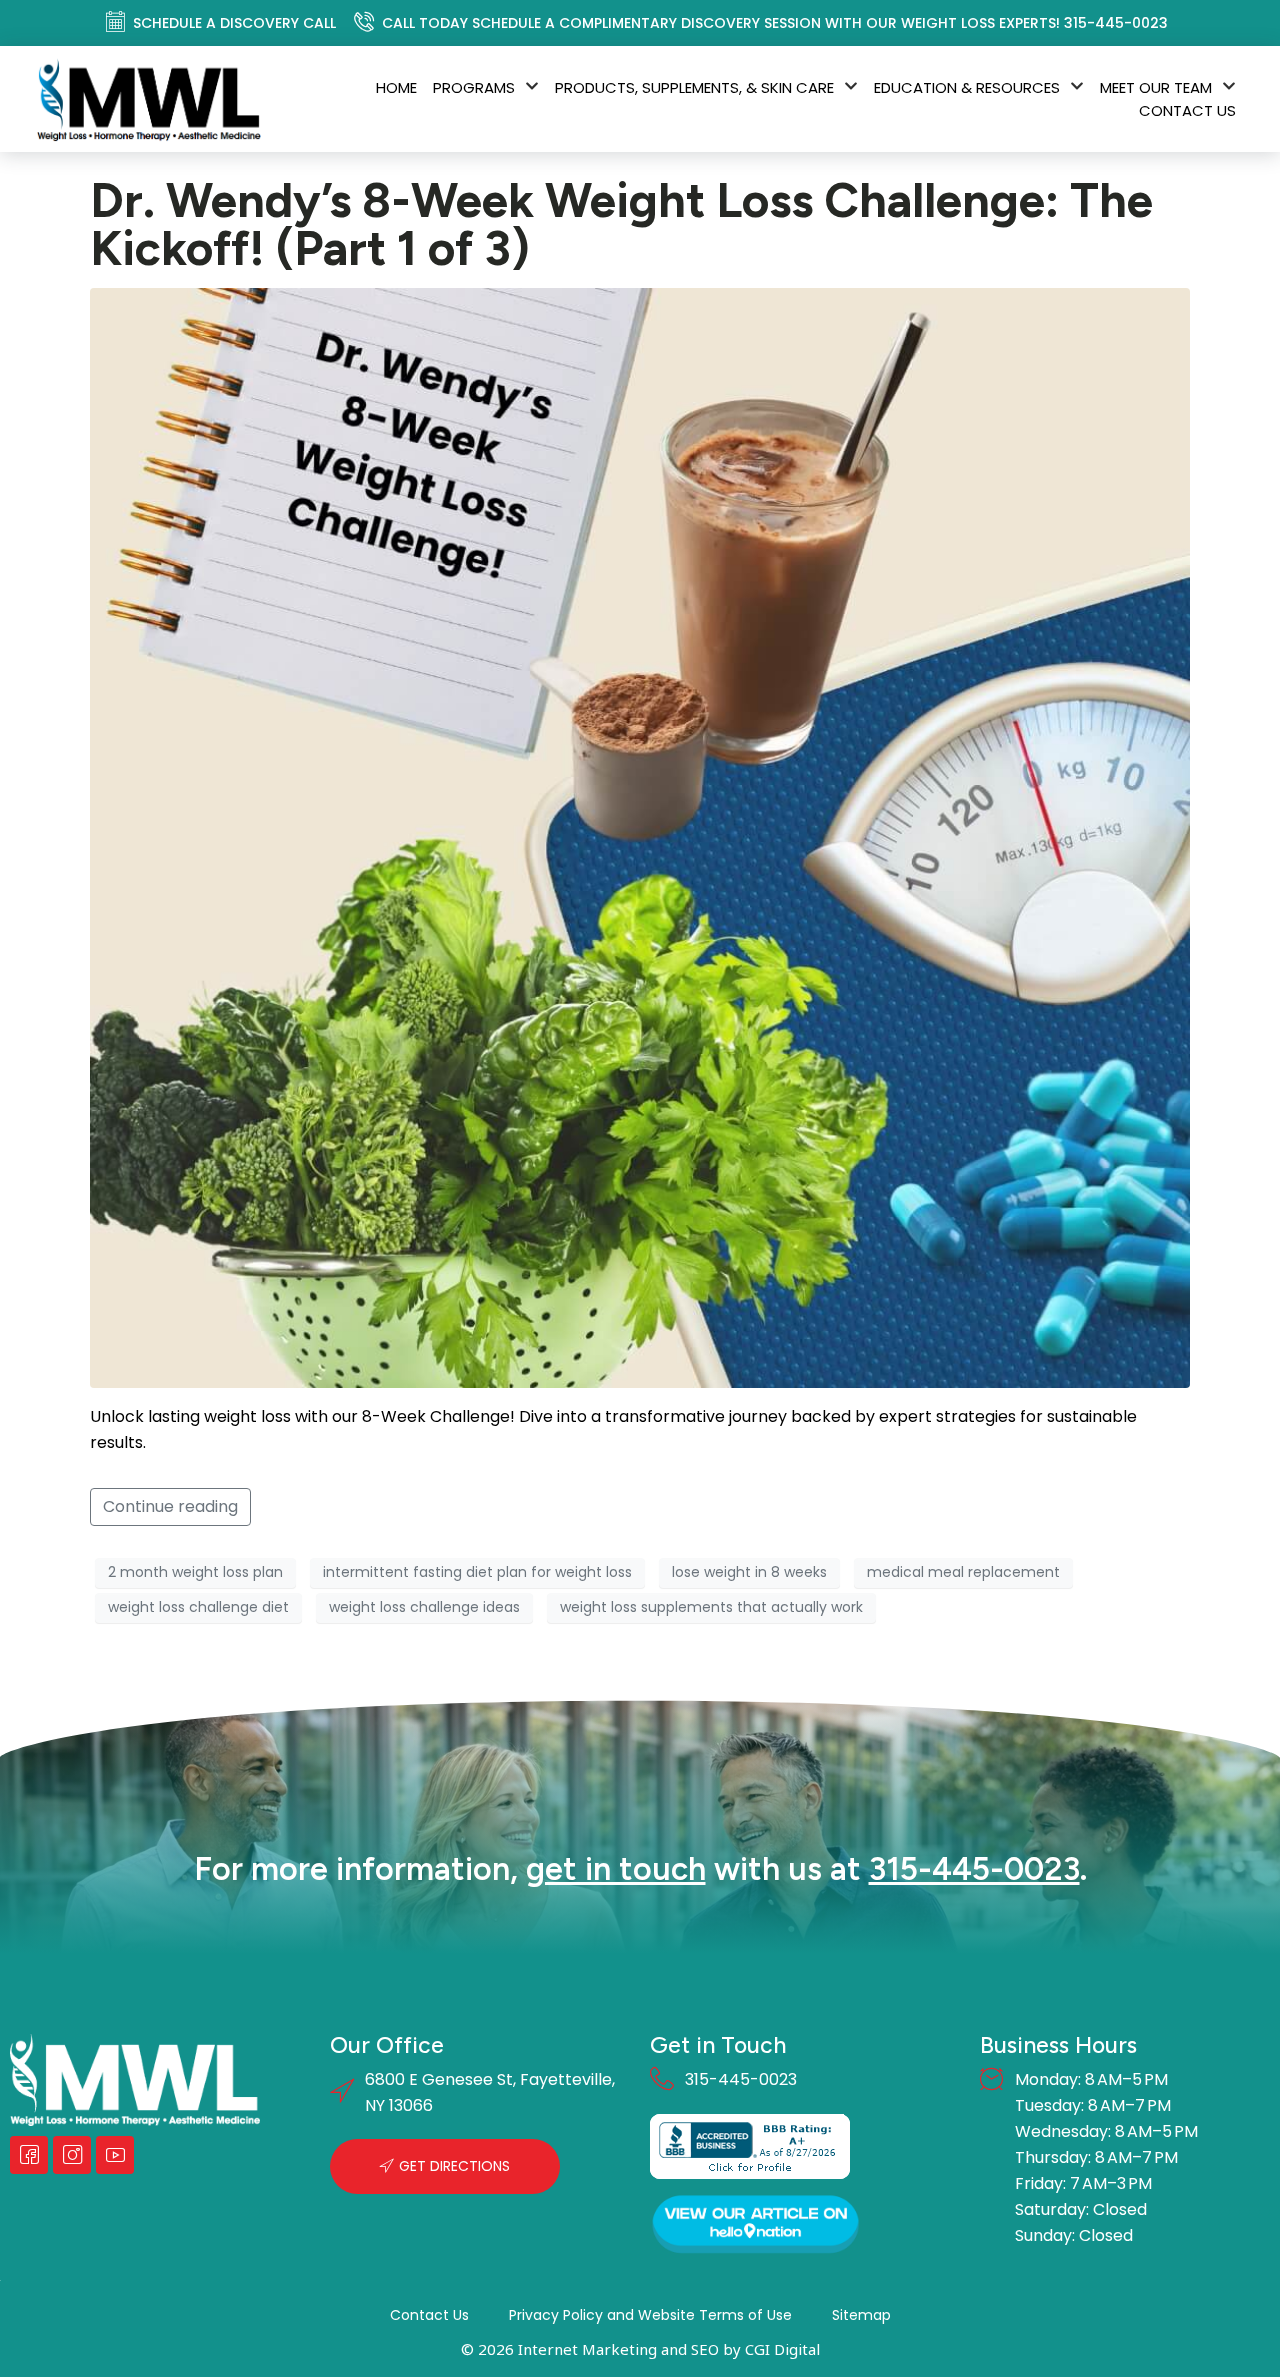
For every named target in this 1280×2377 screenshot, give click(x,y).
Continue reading (170, 1506)
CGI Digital (782, 2349)
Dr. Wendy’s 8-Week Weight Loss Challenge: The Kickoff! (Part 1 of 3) (621, 224)
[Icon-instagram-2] (72, 2155)
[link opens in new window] (750, 2145)
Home (396, 87)
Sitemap (861, 2315)
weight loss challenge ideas (424, 1607)
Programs (474, 87)
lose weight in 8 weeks (749, 1572)
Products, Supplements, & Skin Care (694, 87)
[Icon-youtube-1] (115, 2155)
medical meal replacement (963, 1572)
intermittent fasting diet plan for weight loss (477, 1572)
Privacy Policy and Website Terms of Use (650, 2315)
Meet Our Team (1156, 87)
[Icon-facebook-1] (29, 2155)
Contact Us (1187, 110)
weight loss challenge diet (198, 1607)
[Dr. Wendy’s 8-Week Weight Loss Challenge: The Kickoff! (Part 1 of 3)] (640, 836)
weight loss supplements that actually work (711, 1607)
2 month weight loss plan (195, 1572)
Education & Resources (967, 87)
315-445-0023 (974, 1869)
